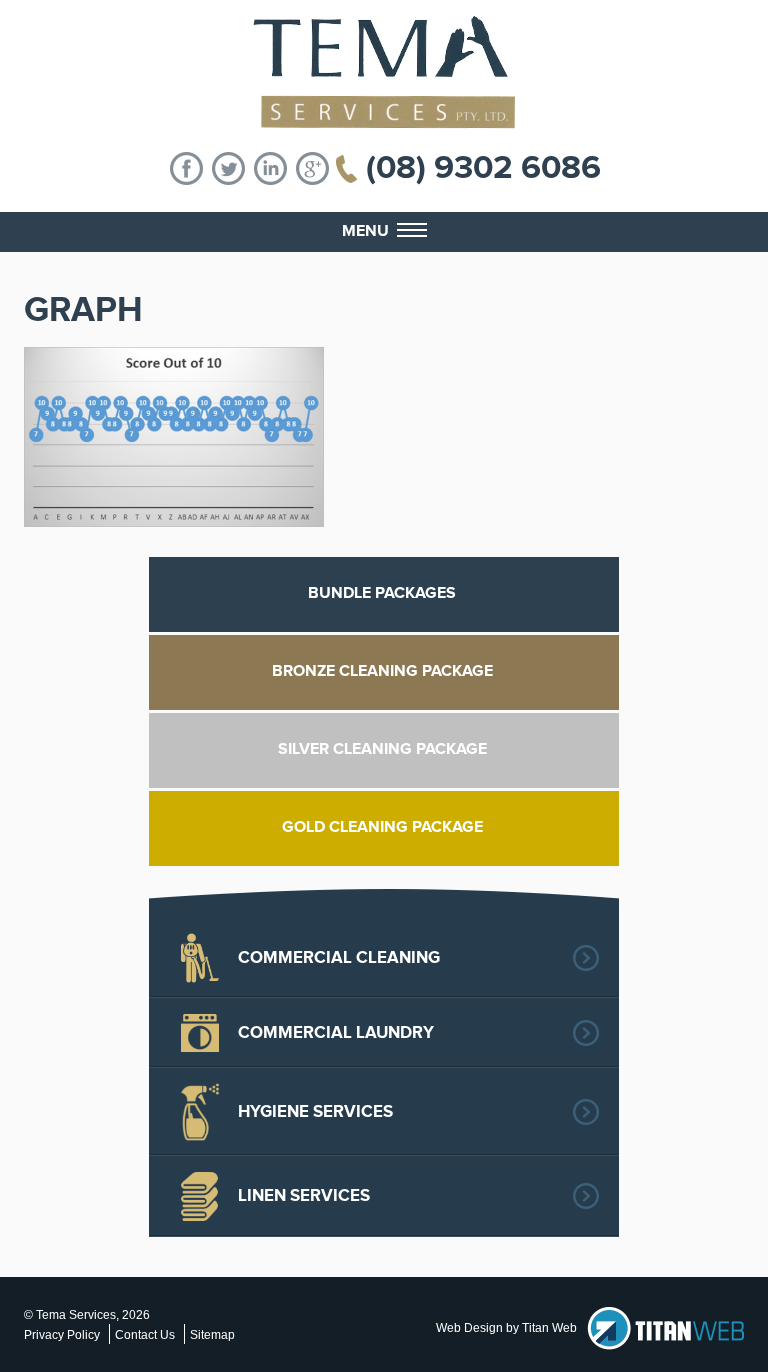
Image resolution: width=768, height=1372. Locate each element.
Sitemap (212, 1335)
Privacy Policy (62, 1335)
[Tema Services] (384, 72)
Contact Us (145, 1335)
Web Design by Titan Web (506, 1328)
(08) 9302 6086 (483, 168)
